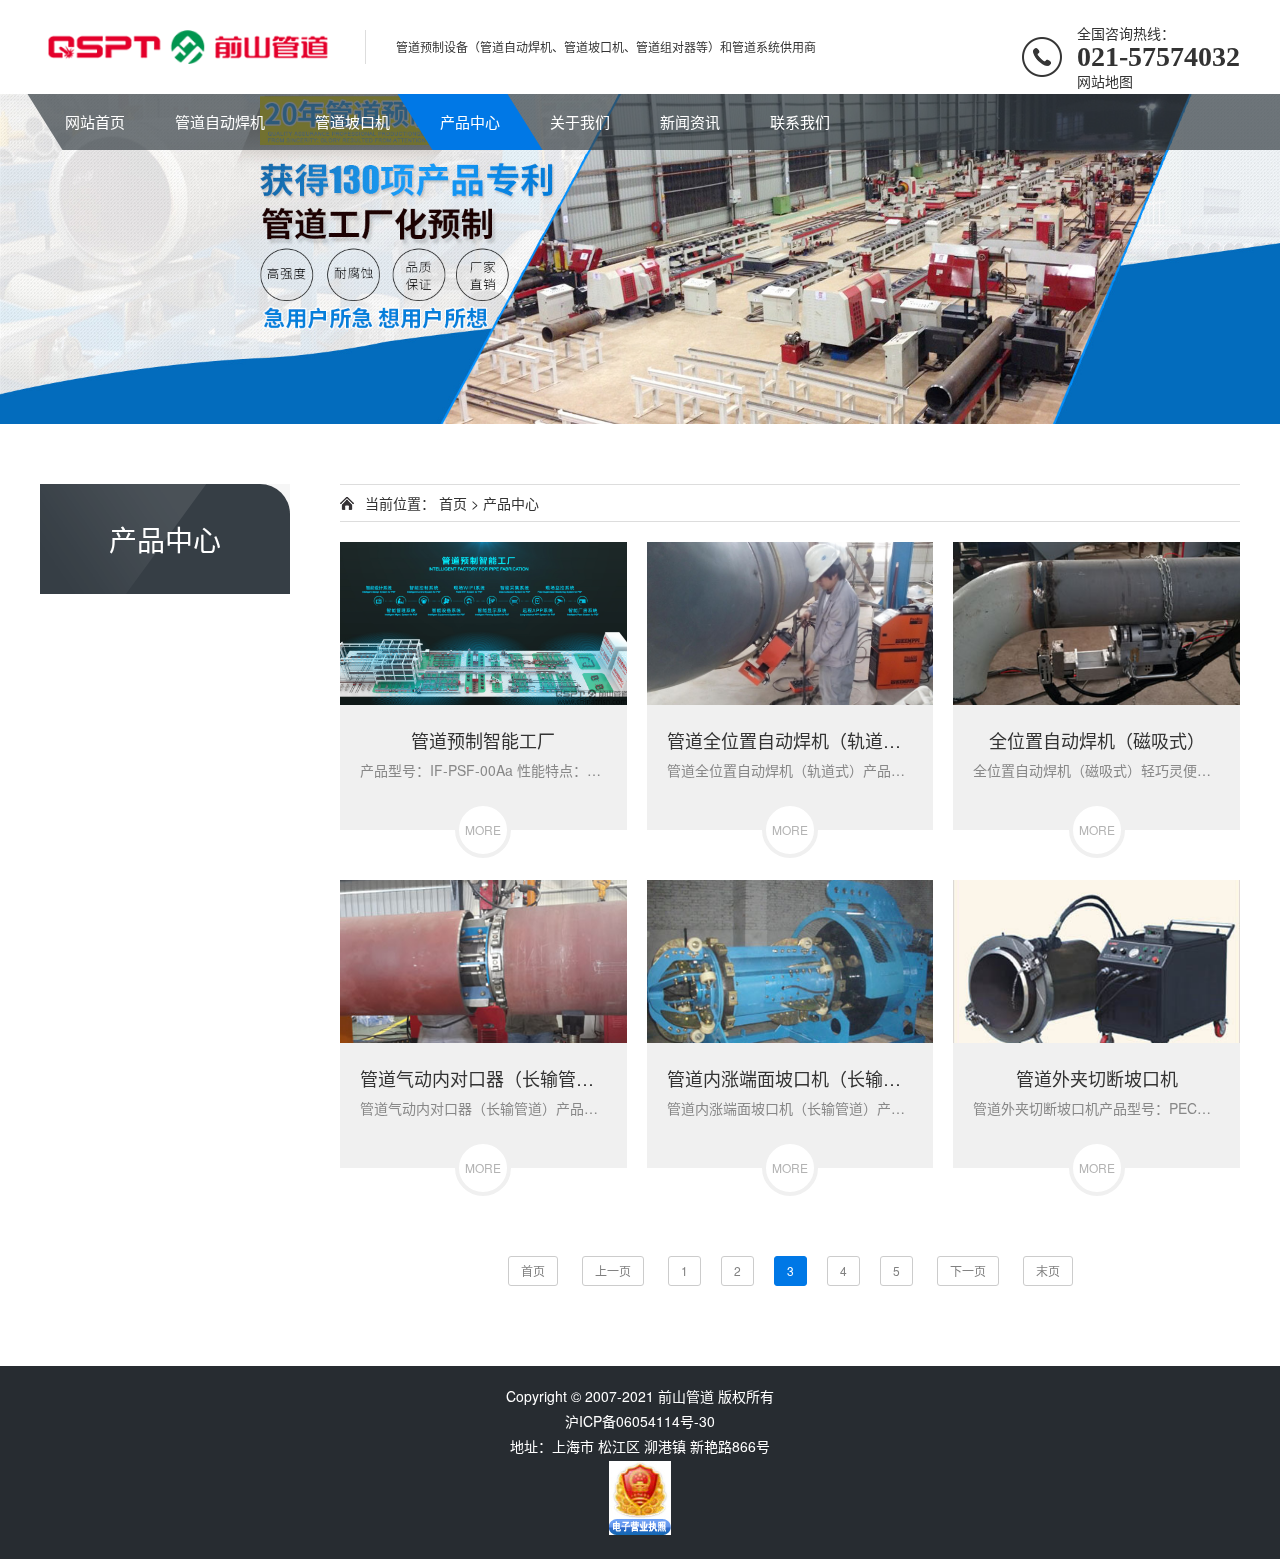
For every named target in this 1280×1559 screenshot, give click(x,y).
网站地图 (1105, 81)
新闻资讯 (690, 121)
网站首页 (95, 121)
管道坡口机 (352, 121)
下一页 (968, 1270)
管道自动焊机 (220, 121)
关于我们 (580, 121)
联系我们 (800, 121)
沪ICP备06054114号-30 (640, 1421)
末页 (1048, 1270)
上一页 (613, 1270)
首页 (453, 503)
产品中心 (470, 121)
